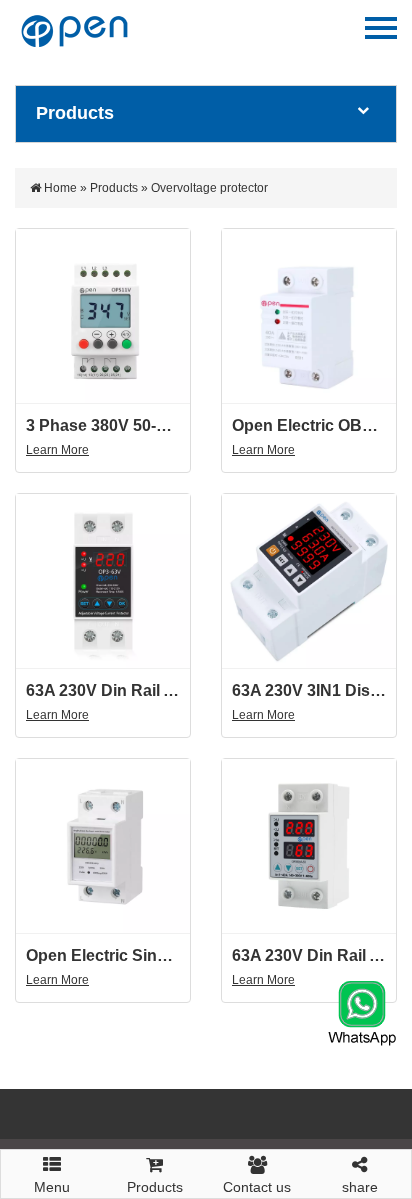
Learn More (57, 450)
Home (60, 188)
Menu (52, 1180)
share (360, 1187)
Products (114, 188)
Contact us (257, 1187)
